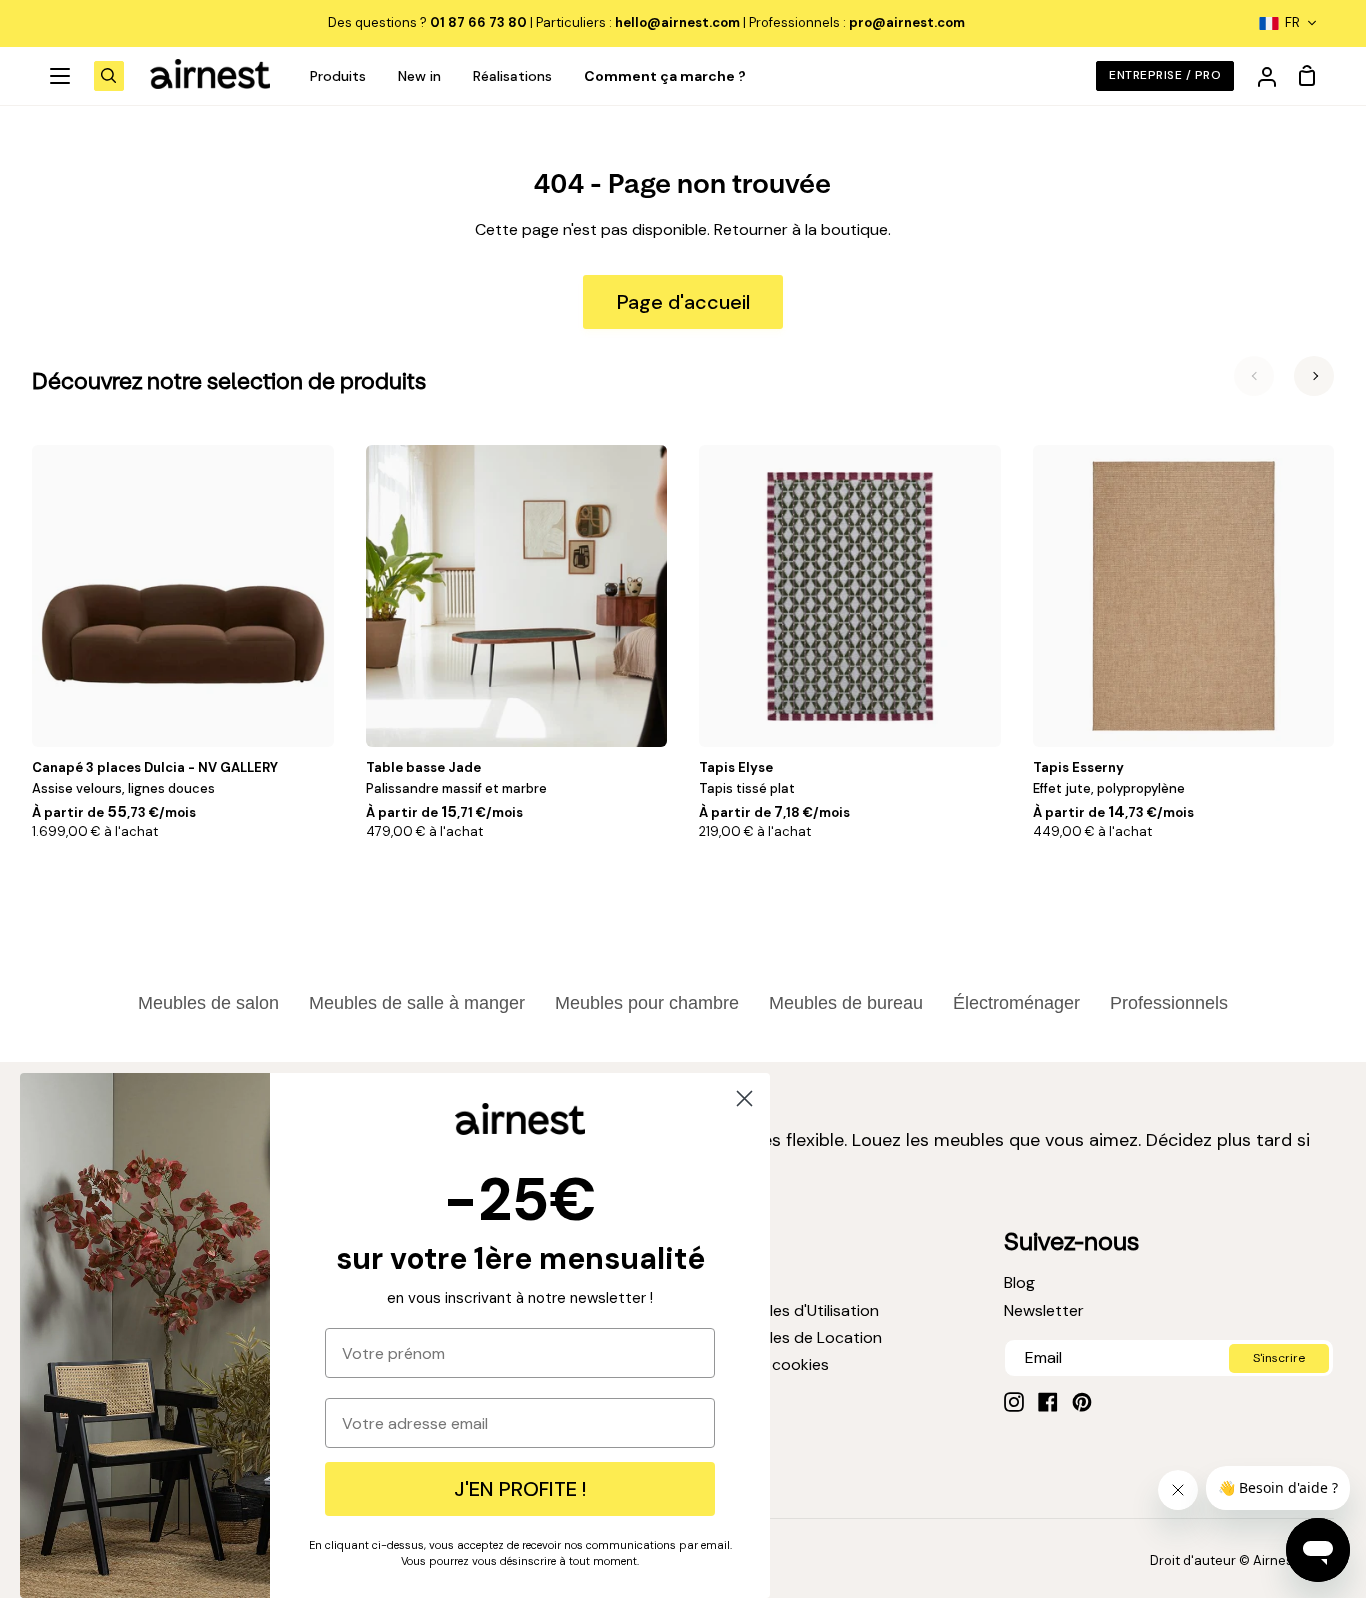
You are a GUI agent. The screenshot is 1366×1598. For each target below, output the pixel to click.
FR (1292, 22)
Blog (1019, 1282)
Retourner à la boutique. (802, 229)
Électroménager (1016, 1003)
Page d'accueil (683, 302)
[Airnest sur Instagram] (1014, 1402)
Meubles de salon (208, 1003)
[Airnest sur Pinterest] (1082, 1402)
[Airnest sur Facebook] (1048, 1402)
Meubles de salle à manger (417, 1003)
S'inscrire (1279, 1358)
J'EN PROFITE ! (520, 1489)
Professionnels (1169, 1003)
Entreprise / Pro (1165, 75)
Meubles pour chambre (647, 1003)
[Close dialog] (744, 1098)
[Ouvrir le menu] (61, 76)
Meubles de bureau (846, 1003)
